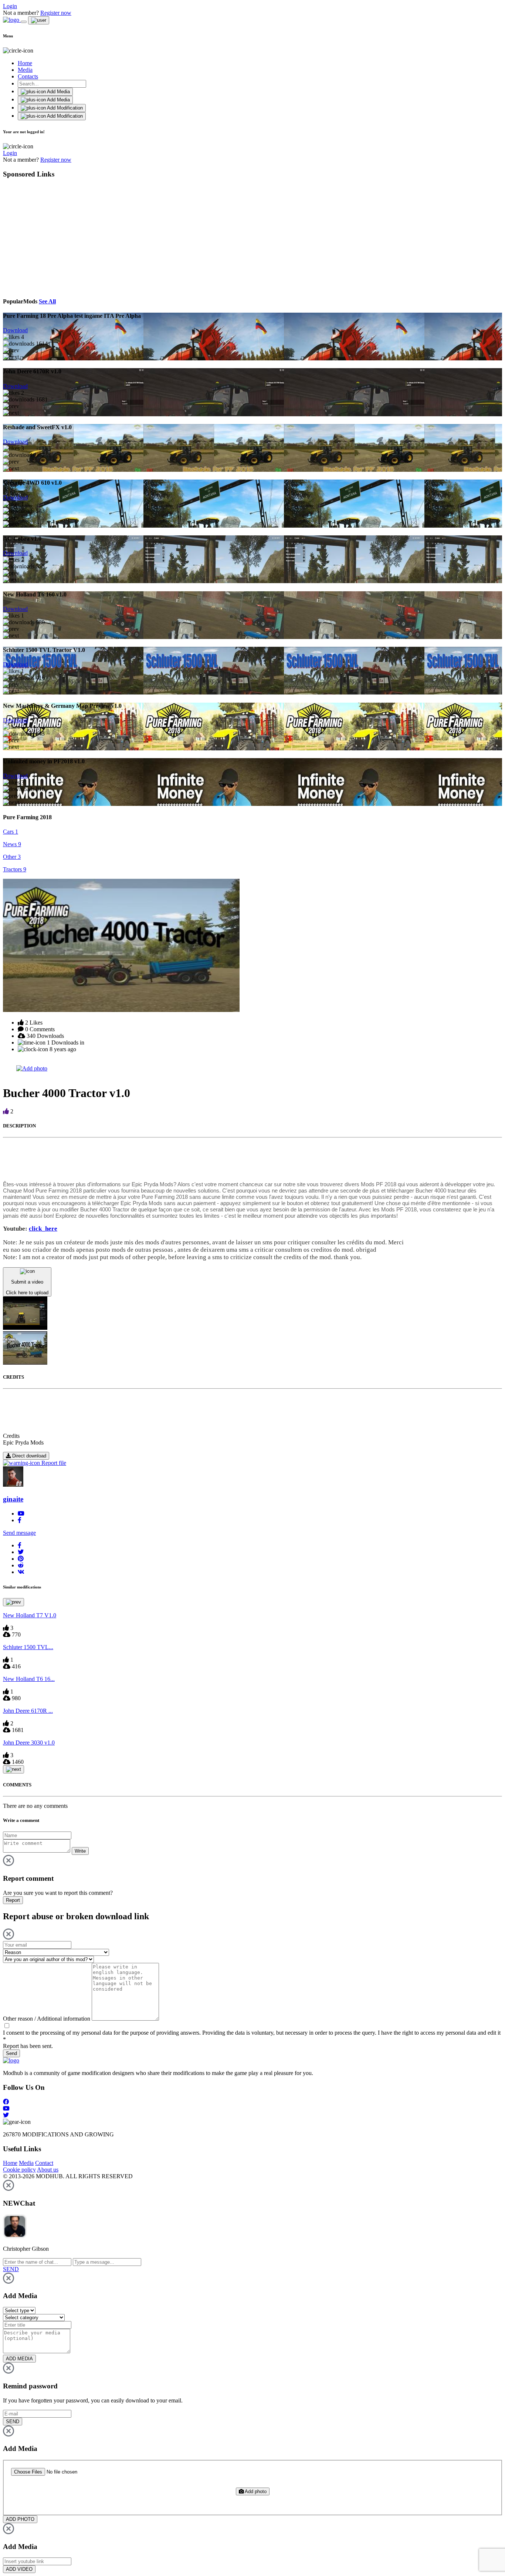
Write (80, 1851)
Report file (53, 1463)
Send (11, 2053)
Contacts (28, 76)
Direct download (28, 1456)
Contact (44, 2163)
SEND (13, 2422)
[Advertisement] (71, 237)
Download (15, 330)
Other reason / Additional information (47, 2019)
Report (13, 1900)
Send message (19, 1533)
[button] (20, 1545)
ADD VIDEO (19, 2569)
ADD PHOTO (20, 2519)
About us (48, 2170)
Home (25, 63)
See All (47, 301)
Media (25, 70)
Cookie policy (19, 2170)
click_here (43, 1229)
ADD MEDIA (19, 2359)
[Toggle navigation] (24, 22)
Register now (56, 13)
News (12, 844)
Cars (11, 832)
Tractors (15, 869)
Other (12, 857)
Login (10, 6)
